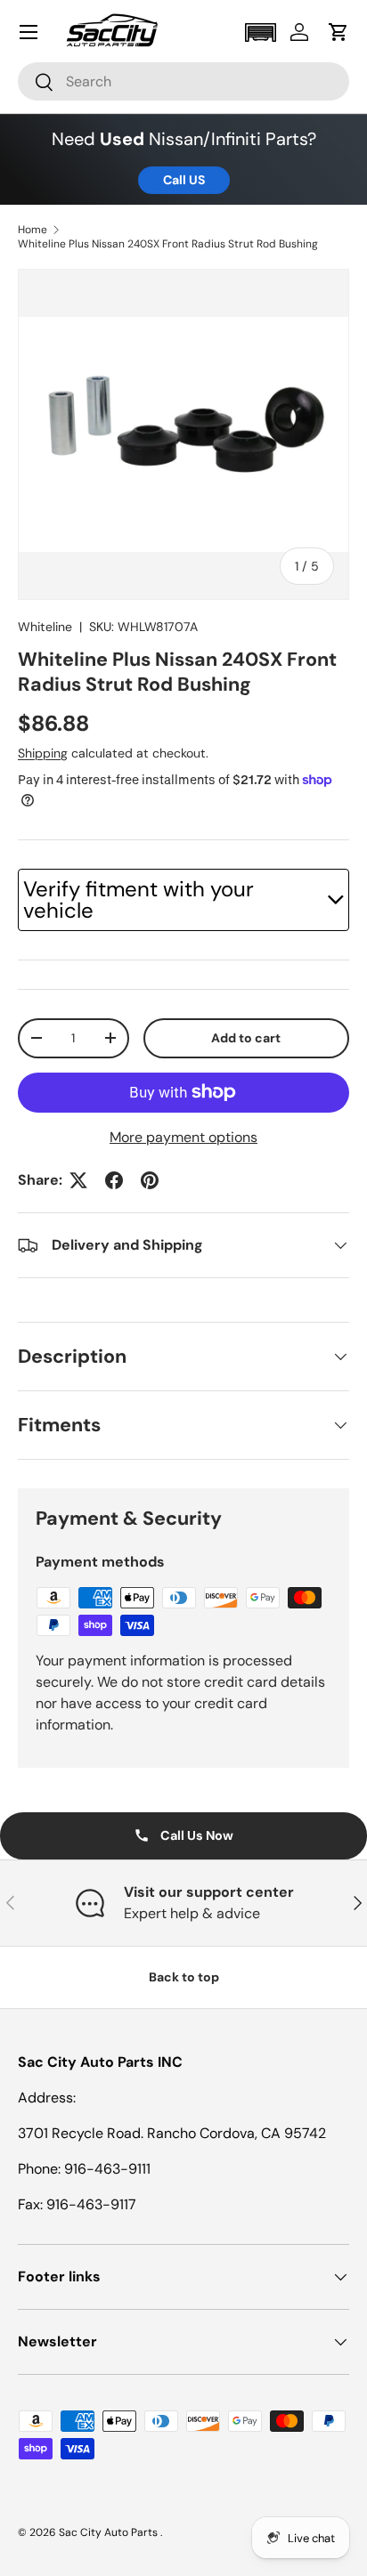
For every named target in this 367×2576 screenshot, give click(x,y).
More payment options (183, 1137)
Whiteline (45, 627)
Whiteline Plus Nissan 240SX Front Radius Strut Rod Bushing (168, 244)
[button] (260, 32)
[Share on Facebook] (114, 1180)
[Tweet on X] (78, 1180)
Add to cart (246, 1038)
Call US (184, 180)
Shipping (43, 753)
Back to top (184, 1977)
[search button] (36, 83)
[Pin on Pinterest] (150, 1180)
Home (33, 230)
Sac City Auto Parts (110, 2532)
